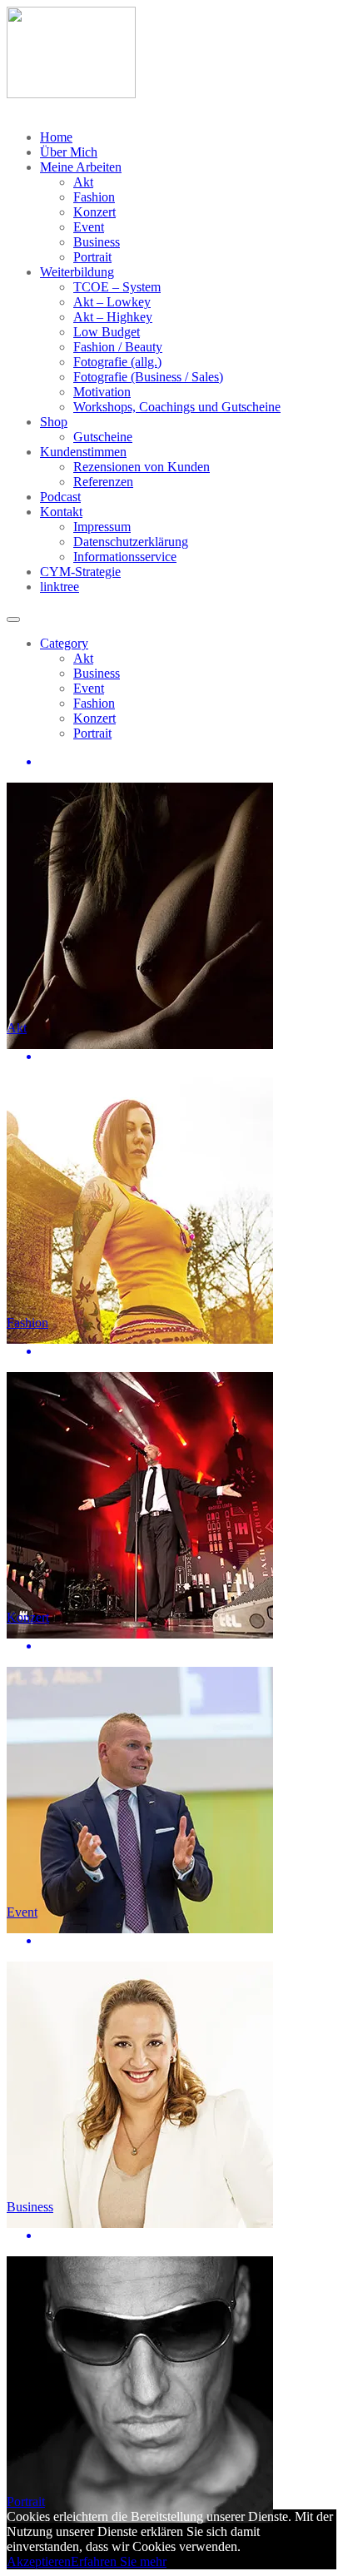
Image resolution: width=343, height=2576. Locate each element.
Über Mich (69, 152)
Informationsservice (125, 557)
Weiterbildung (77, 272)
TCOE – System (117, 287)
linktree (60, 587)
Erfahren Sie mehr (119, 2561)
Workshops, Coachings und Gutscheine (177, 407)
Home (56, 137)
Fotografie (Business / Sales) (148, 377)
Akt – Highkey (113, 317)
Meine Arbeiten (81, 167)
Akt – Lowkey (112, 302)
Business (97, 242)
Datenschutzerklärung (131, 542)
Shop (54, 422)
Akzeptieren (39, 2561)
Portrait (92, 257)
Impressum (102, 527)
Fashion (94, 197)
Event (89, 227)
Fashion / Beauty (118, 347)
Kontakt (61, 512)
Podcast (60, 497)
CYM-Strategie (80, 572)
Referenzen (103, 482)
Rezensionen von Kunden (142, 467)
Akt (83, 182)
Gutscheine (103, 437)
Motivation (102, 392)
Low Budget (107, 332)
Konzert (94, 212)
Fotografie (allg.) (117, 362)
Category (64, 643)
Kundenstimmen (83, 452)
